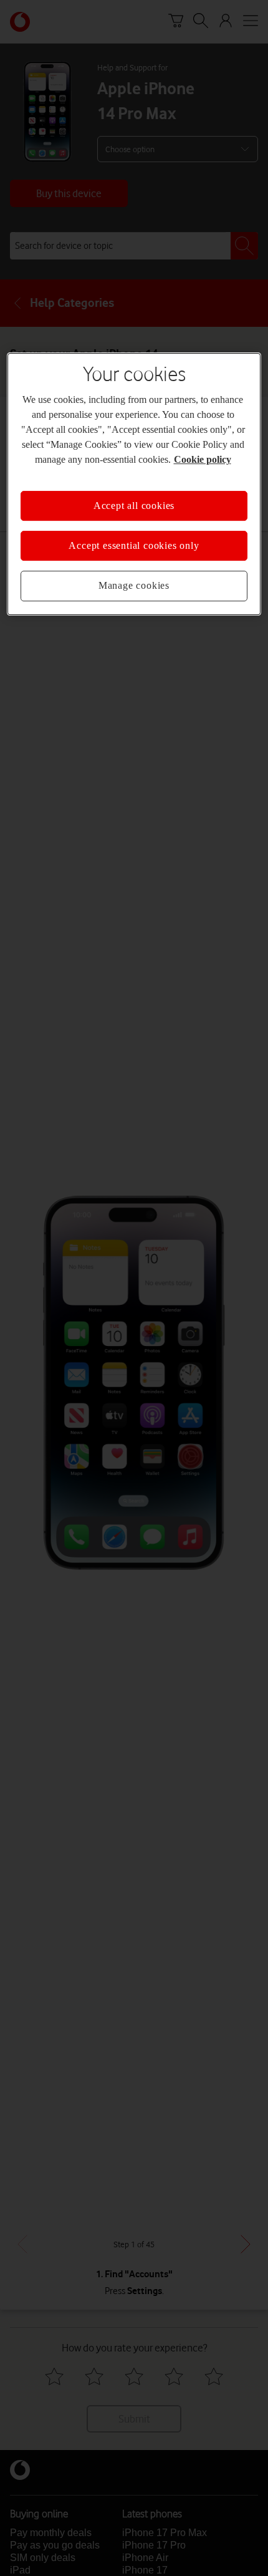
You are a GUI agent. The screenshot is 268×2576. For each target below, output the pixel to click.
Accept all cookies (134, 506)
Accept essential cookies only (134, 545)
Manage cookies (134, 585)
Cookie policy (203, 459)
